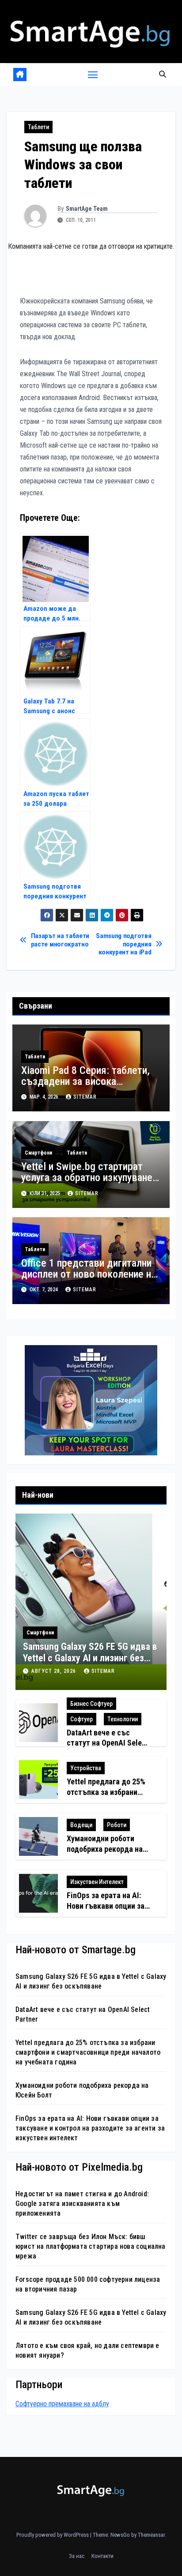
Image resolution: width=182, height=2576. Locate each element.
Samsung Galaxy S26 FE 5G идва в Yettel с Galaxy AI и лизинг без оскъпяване (90, 1658)
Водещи (81, 1825)
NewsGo (120, 2535)
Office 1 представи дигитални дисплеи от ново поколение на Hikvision (89, 1274)
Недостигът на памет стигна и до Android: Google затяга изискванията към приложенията (82, 2204)
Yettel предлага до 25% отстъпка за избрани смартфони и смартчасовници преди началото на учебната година (88, 2052)
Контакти (102, 2556)
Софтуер (82, 1719)
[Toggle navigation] (93, 75)
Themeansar (151, 2535)
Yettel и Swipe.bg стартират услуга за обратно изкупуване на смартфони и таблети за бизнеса (87, 1183)
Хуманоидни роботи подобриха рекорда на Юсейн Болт (105, 1849)
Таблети (38, 127)
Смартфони (38, 1153)
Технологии (123, 1719)
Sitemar (85, 1097)
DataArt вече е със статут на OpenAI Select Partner (108, 1743)
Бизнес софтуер (91, 1704)
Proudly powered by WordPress (53, 2535)
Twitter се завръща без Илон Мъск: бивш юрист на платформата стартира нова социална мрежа (91, 2246)
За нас (77, 2556)
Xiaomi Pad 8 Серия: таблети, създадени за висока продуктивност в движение (85, 1081)
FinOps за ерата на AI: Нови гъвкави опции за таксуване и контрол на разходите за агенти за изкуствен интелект (90, 2128)
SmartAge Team (87, 209)
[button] (163, 74)
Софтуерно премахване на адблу (62, 2404)
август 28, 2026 (55, 1671)
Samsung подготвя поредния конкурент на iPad (123, 944)
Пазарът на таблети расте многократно (60, 940)
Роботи (117, 1825)
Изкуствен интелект (97, 1882)
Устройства (86, 1768)
